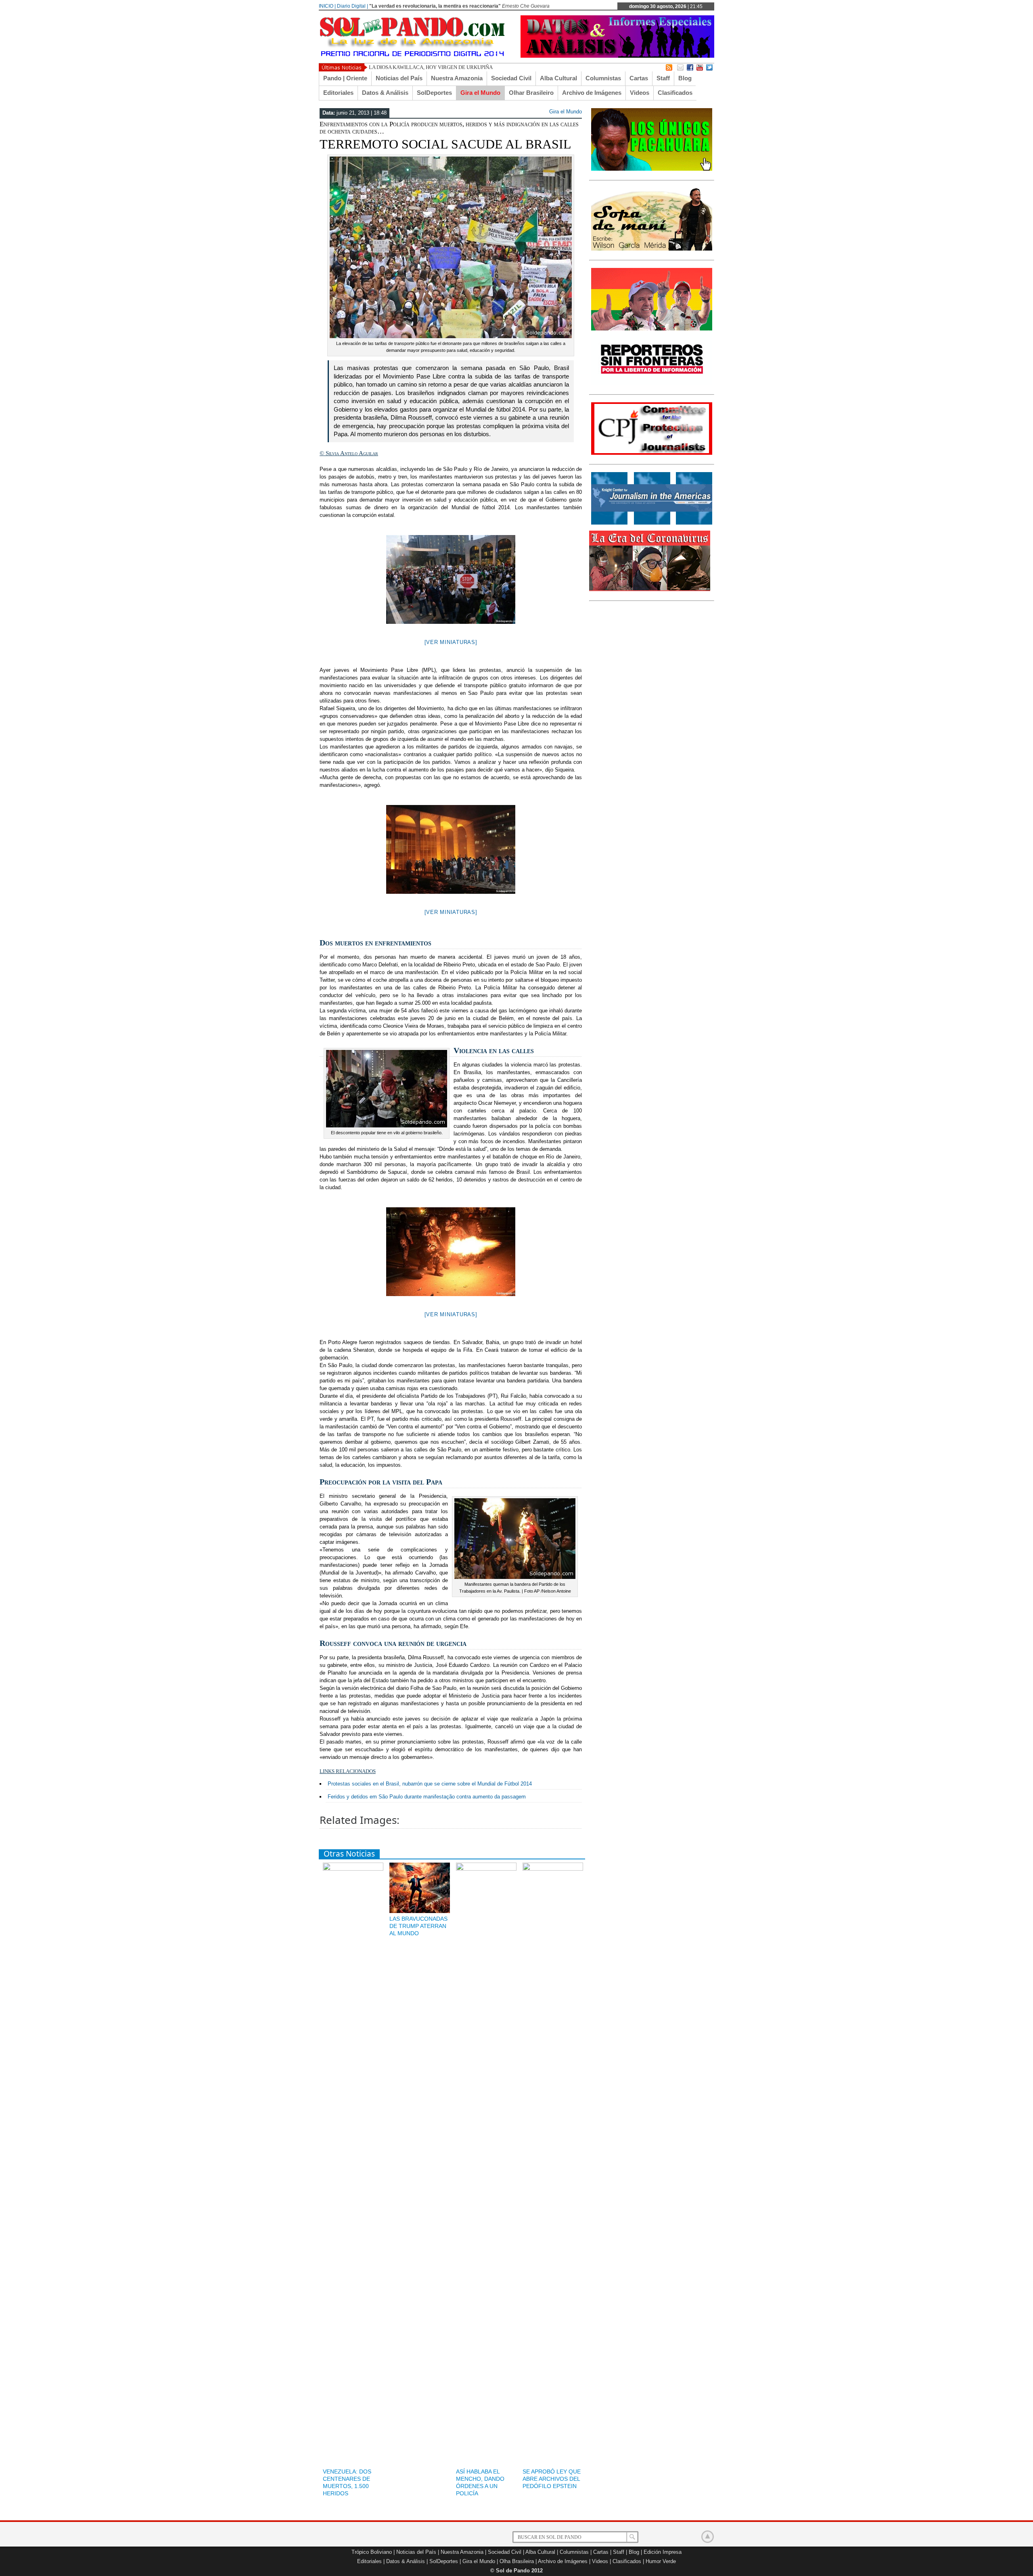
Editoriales (338, 93)
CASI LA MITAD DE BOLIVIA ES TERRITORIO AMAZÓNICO (438, 67)
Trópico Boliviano (372, 2552)
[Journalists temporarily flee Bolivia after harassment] (652, 453)
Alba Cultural (558, 78)
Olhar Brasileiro (531, 93)
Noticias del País (399, 78)
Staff (663, 78)
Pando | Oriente (345, 78)
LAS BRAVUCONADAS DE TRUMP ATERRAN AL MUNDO (418, 1926)
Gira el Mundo (480, 93)
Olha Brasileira (517, 2561)
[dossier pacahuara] (652, 169)
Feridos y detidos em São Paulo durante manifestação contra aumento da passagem (427, 1797)
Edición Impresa (663, 2552)
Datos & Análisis (385, 93)
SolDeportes (434, 93)
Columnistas (603, 78)
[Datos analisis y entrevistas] (617, 56)
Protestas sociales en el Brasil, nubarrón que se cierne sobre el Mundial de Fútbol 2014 (430, 1784)
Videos (640, 93)
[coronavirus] (650, 590)
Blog (685, 78)
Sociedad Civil (511, 78)
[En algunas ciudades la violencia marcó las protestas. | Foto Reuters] (451, 579)
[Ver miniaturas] (451, 642)
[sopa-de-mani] (652, 249)
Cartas (639, 78)
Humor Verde (661, 2561)
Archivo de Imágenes (592, 93)
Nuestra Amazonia (457, 78)
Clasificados (675, 93)
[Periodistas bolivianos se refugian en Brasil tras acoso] (652, 523)
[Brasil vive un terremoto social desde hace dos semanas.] (451, 849)
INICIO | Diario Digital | (343, 6)
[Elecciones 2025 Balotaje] (652, 329)
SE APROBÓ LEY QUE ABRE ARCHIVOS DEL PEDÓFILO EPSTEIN (552, 2479)
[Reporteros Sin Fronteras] (652, 383)
